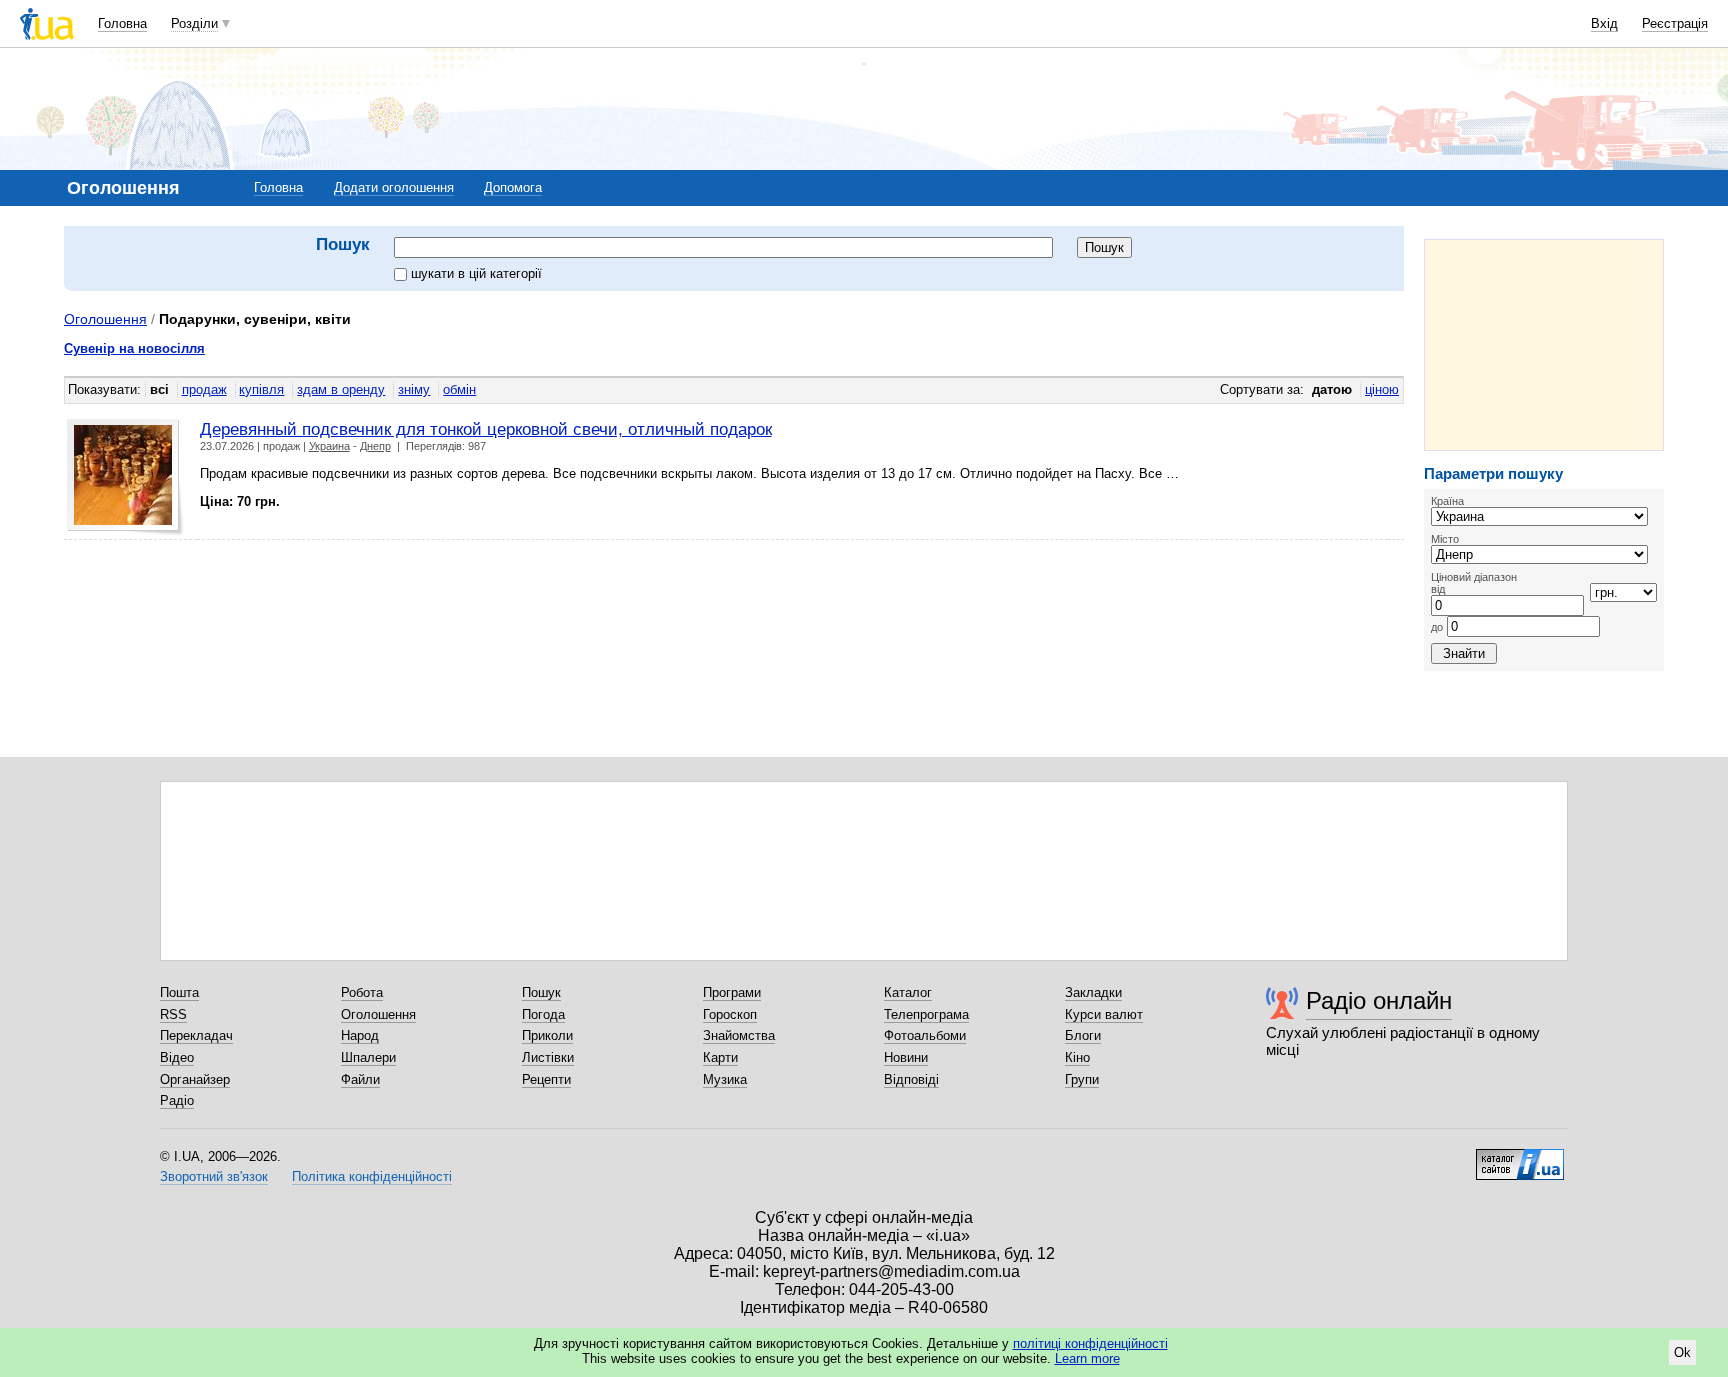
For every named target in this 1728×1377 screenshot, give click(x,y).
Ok (1682, 1352)
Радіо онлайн (1379, 1000)
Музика (725, 1079)
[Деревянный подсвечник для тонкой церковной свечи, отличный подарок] (125, 477)
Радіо (177, 1100)
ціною (1382, 389)
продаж (204, 389)
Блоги (1083, 1035)
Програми (732, 992)
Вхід (1604, 23)
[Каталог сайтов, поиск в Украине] (1520, 1157)
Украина (329, 446)
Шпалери (368, 1057)
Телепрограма (926, 1014)
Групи (1082, 1079)
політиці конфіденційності (1090, 1343)
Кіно (1077, 1057)
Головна (122, 23)
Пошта (179, 992)
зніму (414, 389)
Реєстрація (1675, 23)
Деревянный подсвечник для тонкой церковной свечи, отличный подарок (486, 429)
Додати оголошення (394, 187)
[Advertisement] (1544, 345)
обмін (459, 389)
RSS (173, 1014)
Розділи (194, 23)
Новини (906, 1057)
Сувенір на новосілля (134, 348)
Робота (362, 992)
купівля (261, 389)
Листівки (548, 1057)
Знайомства (739, 1035)
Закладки (1093, 992)
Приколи (547, 1035)
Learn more (1087, 1358)
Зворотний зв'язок (214, 1176)
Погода (543, 1014)
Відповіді (911, 1079)
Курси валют (1104, 1014)
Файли (360, 1079)
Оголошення (105, 319)
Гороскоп (730, 1014)
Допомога (513, 187)
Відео (177, 1057)
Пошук (541, 992)
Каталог (908, 992)
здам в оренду (341, 389)
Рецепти (546, 1079)
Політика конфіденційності (372, 1176)
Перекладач (196, 1035)
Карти (720, 1057)
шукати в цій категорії (476, 273)
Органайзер (195, 1079)
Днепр (375, 446)
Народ (360, 1035)
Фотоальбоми (925, 1035)
